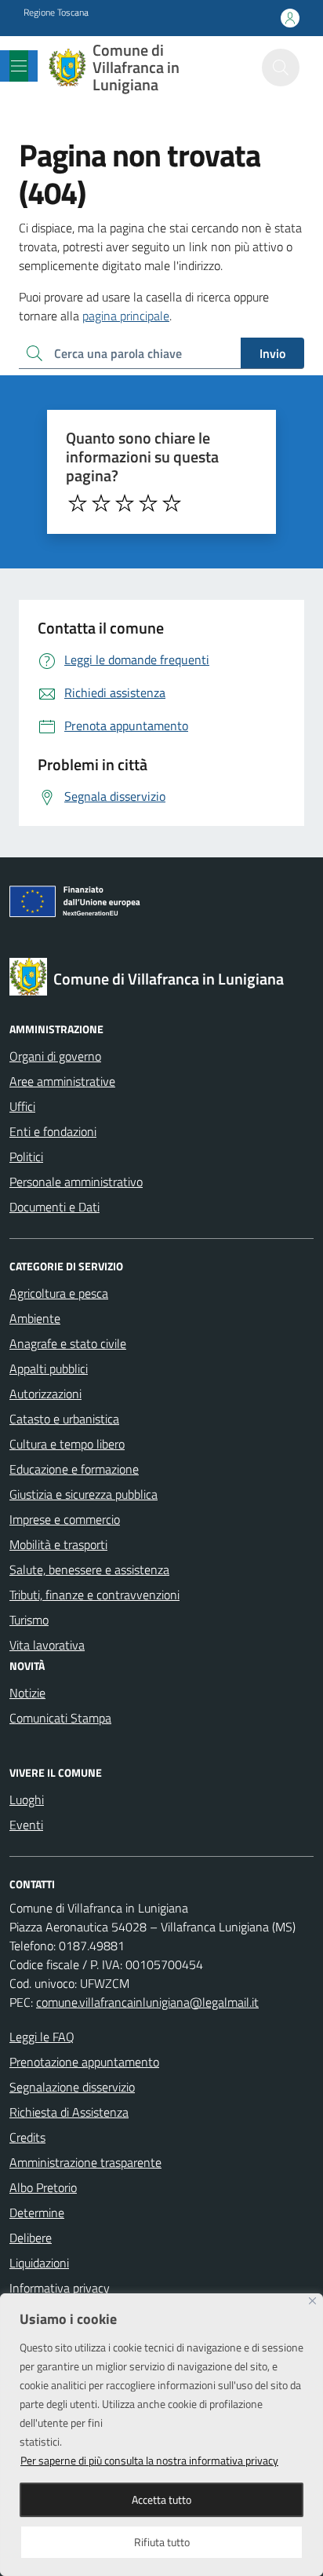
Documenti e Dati (54, 1207)
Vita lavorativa (47, 1645)
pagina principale (126, 316)
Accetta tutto (161, 2499)
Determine (37, 2212)
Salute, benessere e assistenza (89, 1569)
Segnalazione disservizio (72, 2087)
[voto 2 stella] (101, 503)
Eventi (26, 1825)
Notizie (27, 1693)
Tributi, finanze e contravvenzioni (94, 1595)
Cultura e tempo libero (67, 1444)
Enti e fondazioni (53, 1131)
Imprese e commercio (65, 1519)
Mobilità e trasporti (58, 1544)
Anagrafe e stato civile (68, 1343)
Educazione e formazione (74, 1469)
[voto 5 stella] (172, 503)
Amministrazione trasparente (85, 2162)
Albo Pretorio (43, 2187)
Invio (272, 353)
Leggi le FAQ (42, 2037)
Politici (26, 1156)
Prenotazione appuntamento (84, 2062)
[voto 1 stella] (78, 503)
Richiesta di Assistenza (69, 2112)
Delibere (31, 2238)
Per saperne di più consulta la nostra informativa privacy (149, 2460)
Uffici (22, 1106)
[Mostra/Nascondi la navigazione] (19, 66)
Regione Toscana (56, 13)
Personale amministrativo (76, 1182)
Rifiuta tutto (162, 2542)
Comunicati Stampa (60, 1718)
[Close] (312, 2301)
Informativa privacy (60, 2288)
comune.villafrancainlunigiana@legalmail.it (147, 2002)
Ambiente (35, 1318)
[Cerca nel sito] (281, 68)
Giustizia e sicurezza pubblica (83, 1494)
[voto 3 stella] (125, 503)
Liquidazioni (39, 2263)
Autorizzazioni (45, 1394)
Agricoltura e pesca (59, 1293)
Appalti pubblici (49, 1368)
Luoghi (27, 1800)
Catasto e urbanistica (64, 1419)
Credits (27, 2137)
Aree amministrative (62, 1081)
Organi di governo (55, 1056)
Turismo (29, 1620)
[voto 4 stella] (148, 503)
